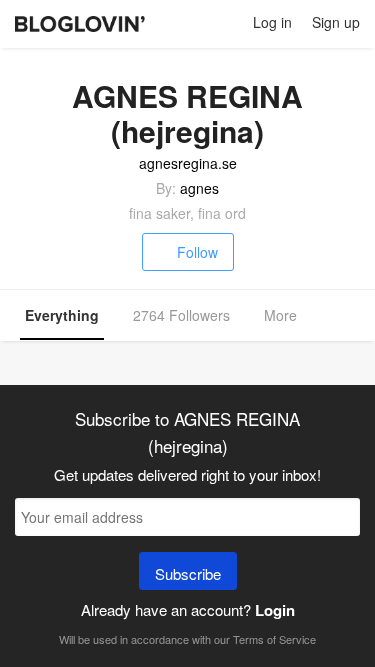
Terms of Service (274, 639)
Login (275, 610)
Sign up (336, 22)
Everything (62, 315)
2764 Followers (181, 315)
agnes (199, 188)
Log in (272, 22)
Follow (197, 252)
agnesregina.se (188, 163)
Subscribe (188, 573)
